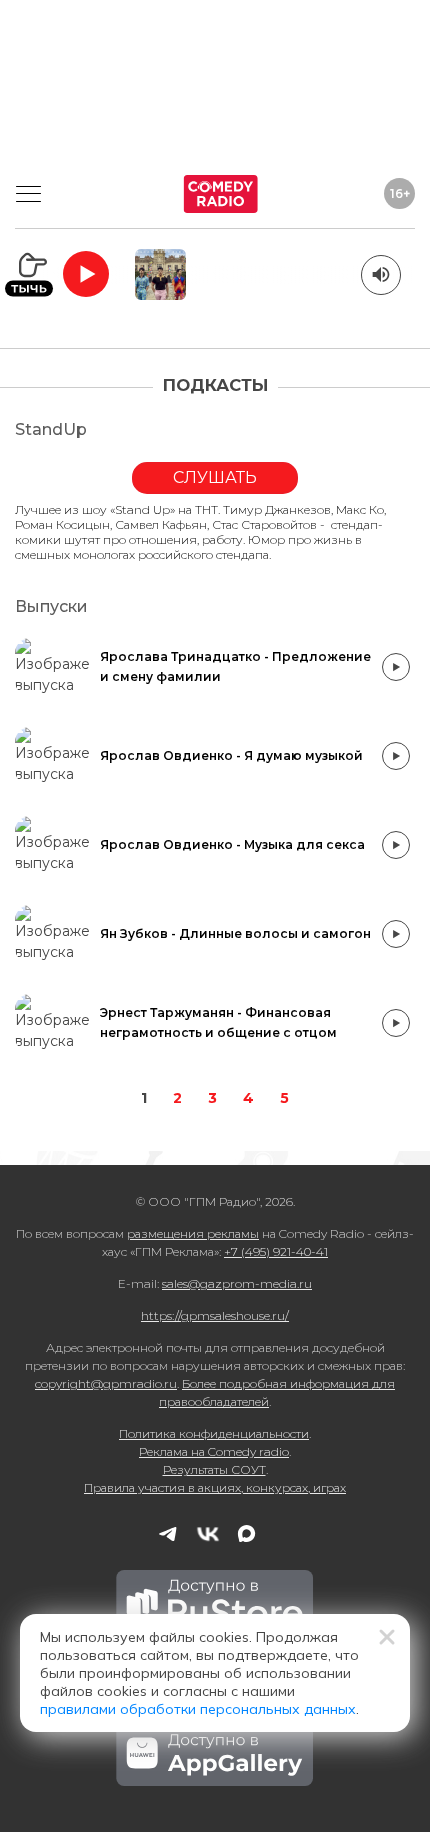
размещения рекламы (193, 1233)
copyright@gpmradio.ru (106, 1383)
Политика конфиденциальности (214, 1433)
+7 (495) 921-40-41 (276, 1251)
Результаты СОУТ (214, 1469)
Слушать (215, 477)
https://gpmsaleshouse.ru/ (215, 1315)
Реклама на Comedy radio (214, 1451)
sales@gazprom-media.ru (237, 1283)
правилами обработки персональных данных (198, 1709)
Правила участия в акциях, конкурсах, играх (215, 1487)
